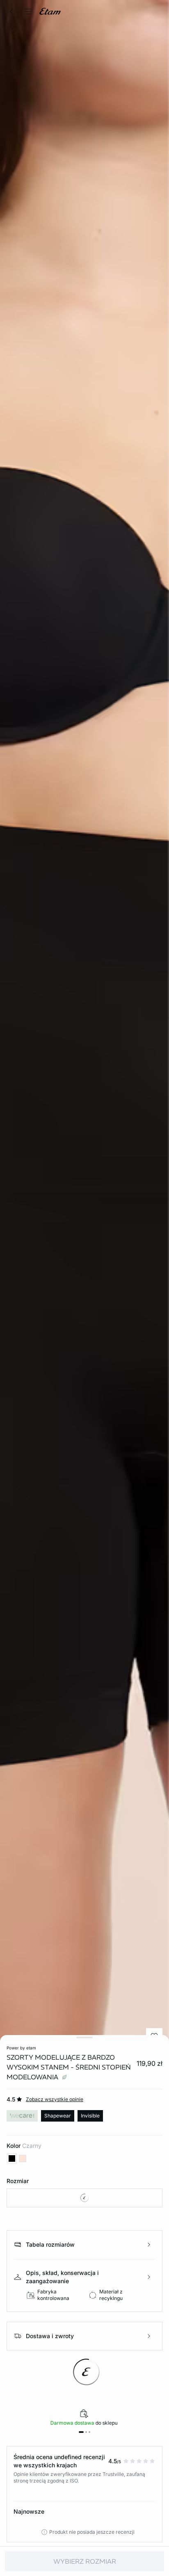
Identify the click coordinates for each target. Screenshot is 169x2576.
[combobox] (84, 2198)
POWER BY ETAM (21, 2048)
